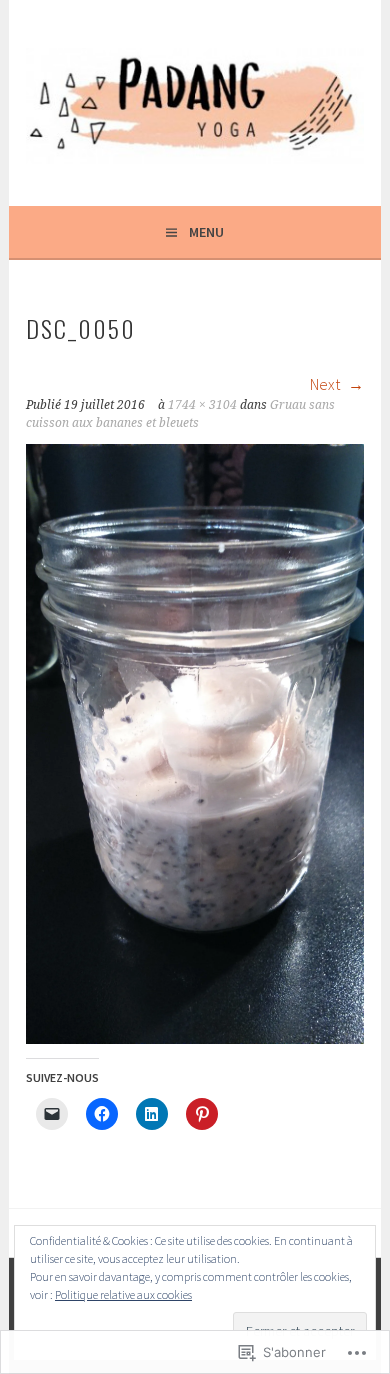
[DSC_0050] (194, 1038)
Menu (206, 232)
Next (326, 384)
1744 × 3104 (202, 405)
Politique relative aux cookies (123, 1294)
